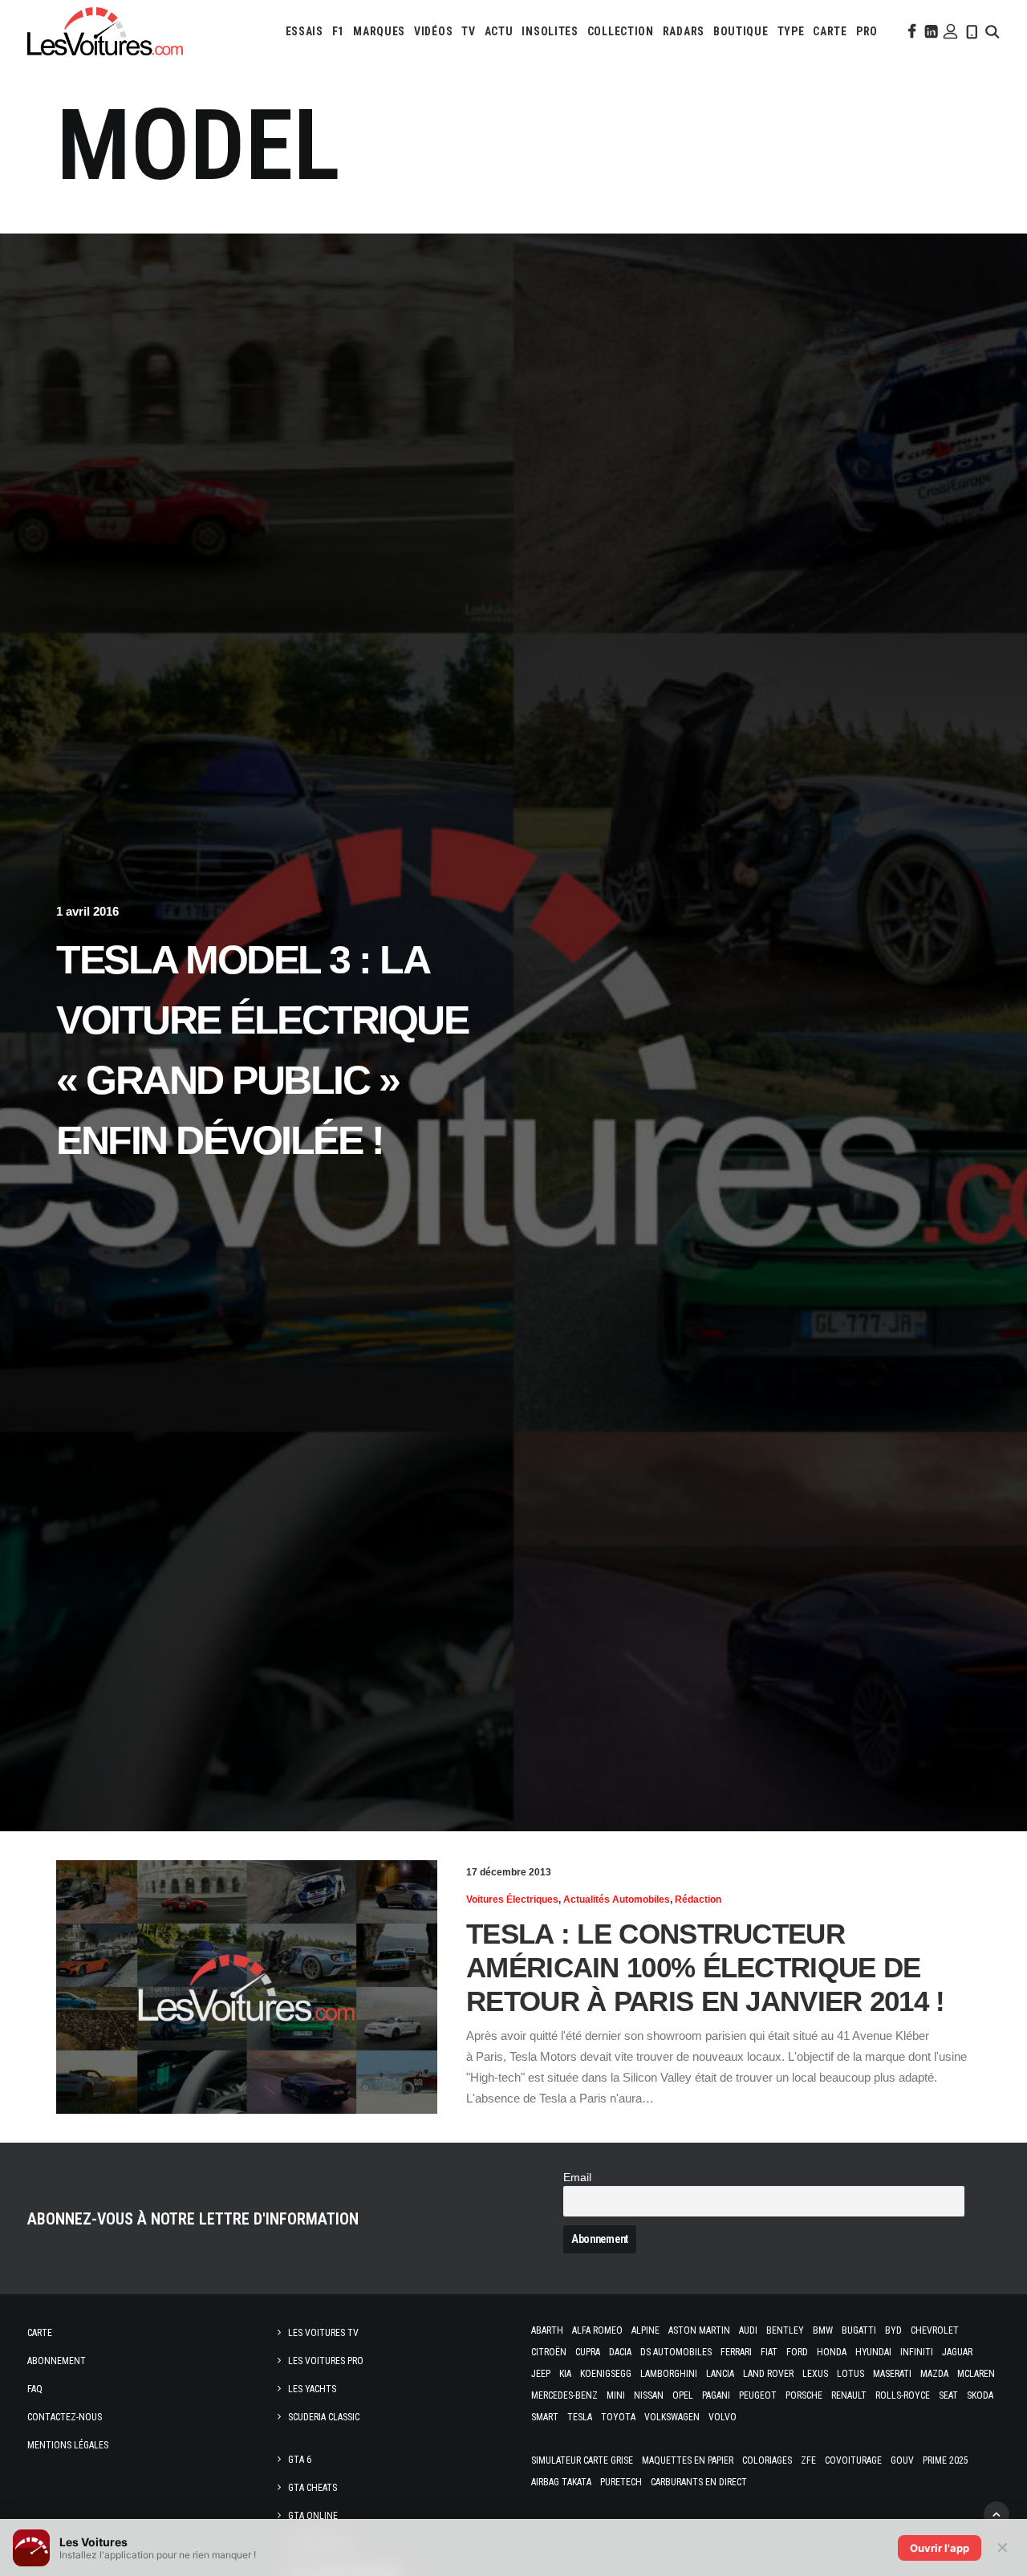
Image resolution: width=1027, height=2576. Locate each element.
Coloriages (767, 2460)
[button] (911, 31)
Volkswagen (672, 2417)
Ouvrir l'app (940, 2548)
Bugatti (859, 2330)
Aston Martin (699, 2330)
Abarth (547, 2330)
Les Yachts (312, 2389)
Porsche (804, 2395)
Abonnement (57, 2361)
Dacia (620, 2352)
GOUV (902, 2460)
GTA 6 (300, 2460)
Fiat (769, 2352)
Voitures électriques (512, 1899)
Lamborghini (669, 2374)
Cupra (588, 2352)
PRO (867, 31)
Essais (304, 31)
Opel (683, 2395)
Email (577, 2178)
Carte (40, 2333)
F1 (338, 31)
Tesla (580, 2417)
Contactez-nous (65, 2417)
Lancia (720, 2374)
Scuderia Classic (324, 2417)
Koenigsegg (606, 2374)
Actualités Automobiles (617, 1899)
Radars (684, 31)
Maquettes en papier (688, 2460)
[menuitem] (304, 31)
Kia (565, 2374)
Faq (35, 2389)
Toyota (618, 2417)
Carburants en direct (699, 2482)
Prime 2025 (946, 2460)
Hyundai (873, 2352)
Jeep (541, 2374)
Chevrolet (935, 2330)
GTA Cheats (313, 2488)
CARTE (830, 31)
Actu (499, 31)
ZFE (808, 2460)
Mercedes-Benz (564, 2395)
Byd (893, 2330)
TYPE (791, 31)
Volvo (723, 2417)
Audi (748, 2330)
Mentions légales (68, 2445)
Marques (379, 31)
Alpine (645, 2330)
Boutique (741, 31)
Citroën (549, 2352)
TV (468, 31)
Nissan (649, 2395)
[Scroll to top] (997, 2513)
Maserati (892, 2374)
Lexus (815, 2374)
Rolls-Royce (903, 2395)
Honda (832, 2352)
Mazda (934, 2374)
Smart (545, 2417)
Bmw (823, 2330)
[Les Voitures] (105, 31)
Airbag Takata (561, 2482)
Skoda (980, 2395)
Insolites (550, 31)
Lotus (850, 2374)
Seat (948, 2395)
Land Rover (768, 2374)
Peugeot (758, 2395)
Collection (621, 31)
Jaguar (957, 2352)
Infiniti (917, 2352)
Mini (616, 2395)
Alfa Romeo (597, 2330)
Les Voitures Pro (326, 2361)
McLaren (976, 2374)
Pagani (716, 2395)
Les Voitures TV (323, 2333)
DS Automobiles (676, 2352)
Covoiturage (853, 2460)
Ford (797, 2352)
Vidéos (433, 31)
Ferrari (736, 2352)
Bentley (785, 2330)
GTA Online (313, 2516)
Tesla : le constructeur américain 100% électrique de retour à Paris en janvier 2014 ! (706, 1967)
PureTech (621, 2482)
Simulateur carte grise (582, 2460)
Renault (849, 2395)
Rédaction (698, 1899)
